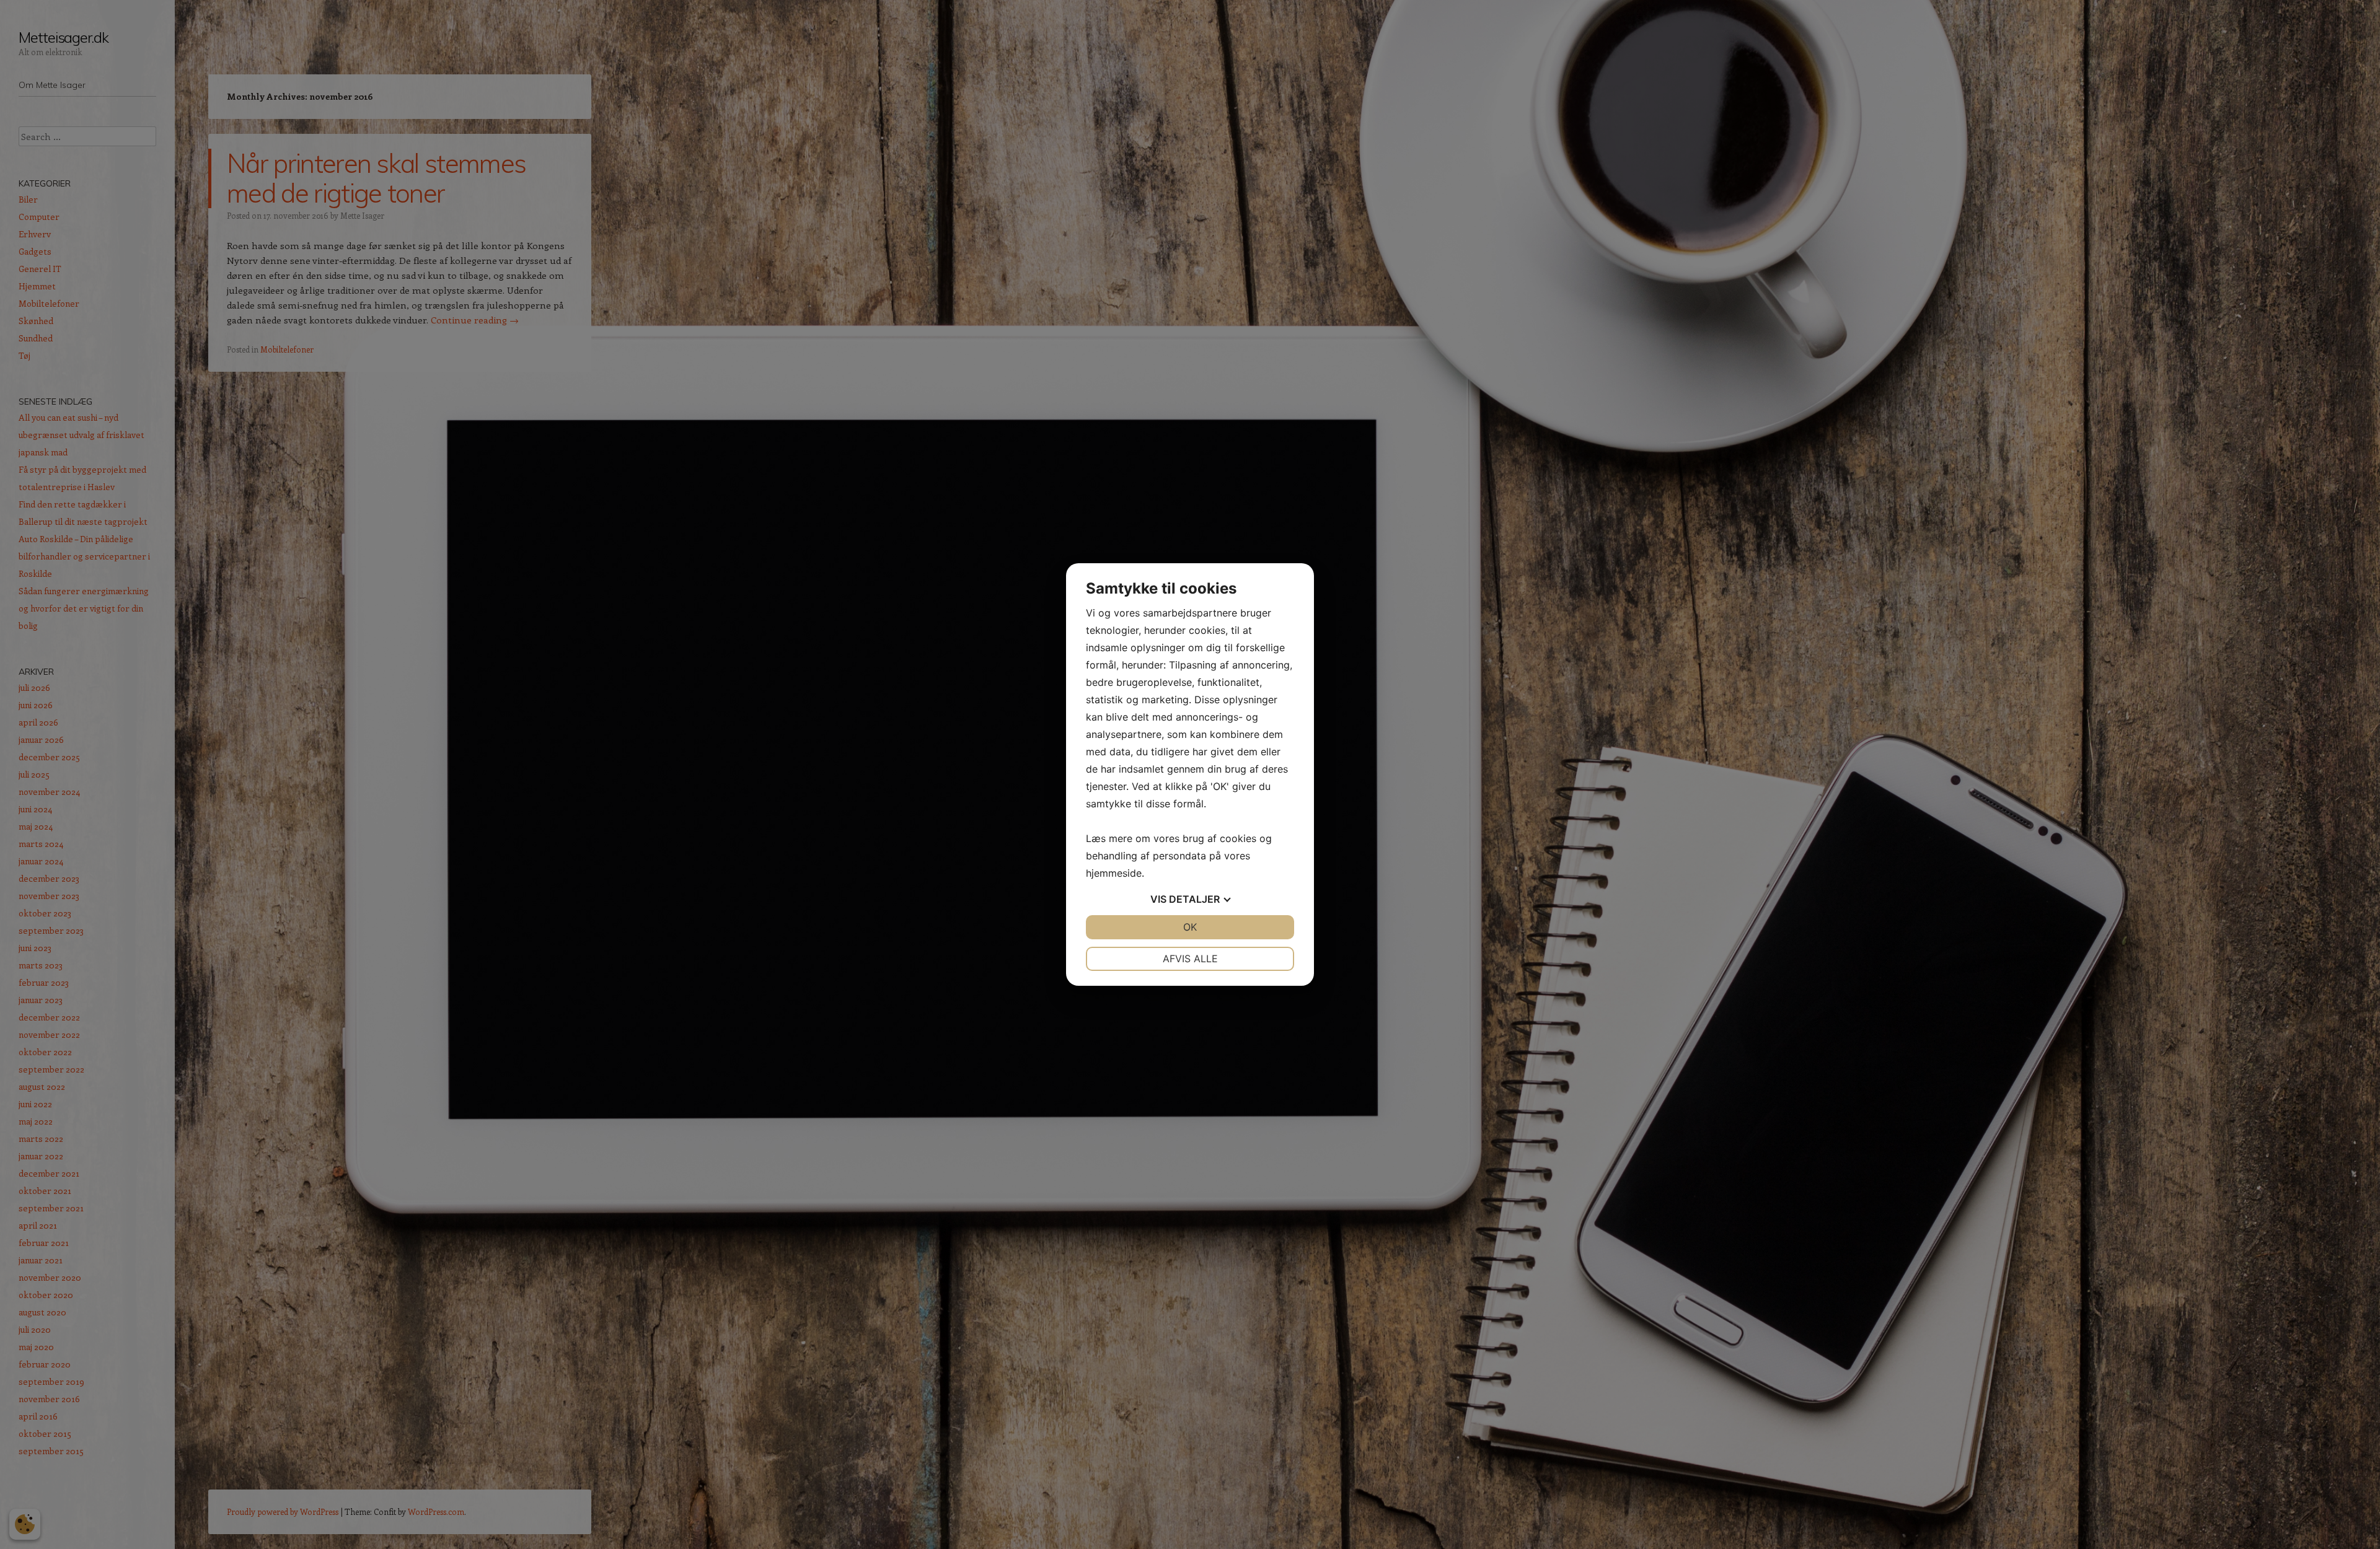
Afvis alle (1190, 959)
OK (1190, 927)
